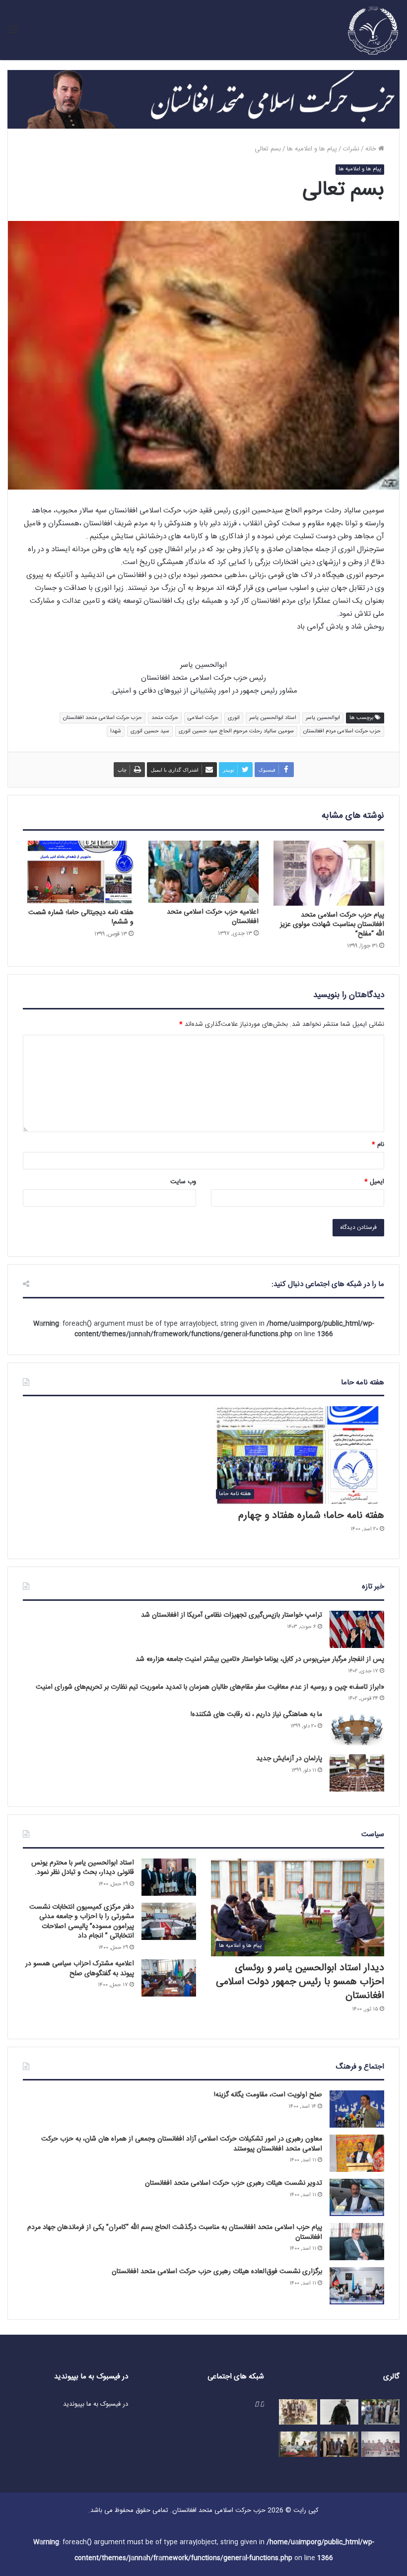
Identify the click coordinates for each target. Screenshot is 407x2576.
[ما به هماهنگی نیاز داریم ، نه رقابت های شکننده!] (357, 1729)
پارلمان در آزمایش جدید (289, 1759)
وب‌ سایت (183, 1182)
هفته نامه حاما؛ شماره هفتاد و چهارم (311, 1516)
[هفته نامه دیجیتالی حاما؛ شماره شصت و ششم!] (78, 872)
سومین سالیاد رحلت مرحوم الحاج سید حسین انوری (236, 731)
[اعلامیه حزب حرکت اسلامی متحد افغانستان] (204, 872)
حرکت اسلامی (203, 718)
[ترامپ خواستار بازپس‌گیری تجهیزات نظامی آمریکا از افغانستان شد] (357, 1629)
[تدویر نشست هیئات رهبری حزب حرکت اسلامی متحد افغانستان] (357, 2197)
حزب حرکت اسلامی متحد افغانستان (102, 718)
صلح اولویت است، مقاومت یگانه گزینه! (268, 2095)
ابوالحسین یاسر (323, 718)
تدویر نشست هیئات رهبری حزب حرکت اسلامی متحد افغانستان (234, 2183)
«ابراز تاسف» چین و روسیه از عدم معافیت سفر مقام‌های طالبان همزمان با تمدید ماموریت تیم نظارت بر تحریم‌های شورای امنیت (210, 1687)
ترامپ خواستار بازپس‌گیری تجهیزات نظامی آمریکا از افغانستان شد (232, 1615)
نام (378, 1145)
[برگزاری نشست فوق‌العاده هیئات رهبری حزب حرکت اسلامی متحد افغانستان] (357, 2286)
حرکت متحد (165, 718)
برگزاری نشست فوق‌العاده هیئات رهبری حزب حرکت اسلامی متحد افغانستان (217, 2272)
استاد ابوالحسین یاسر (273, 718)
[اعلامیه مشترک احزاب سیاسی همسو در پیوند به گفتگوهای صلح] (169, 1978)
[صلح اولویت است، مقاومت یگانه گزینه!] (357, 2109)
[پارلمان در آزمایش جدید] (357, 1773)
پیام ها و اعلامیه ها (312, 149)
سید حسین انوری (150, 731)
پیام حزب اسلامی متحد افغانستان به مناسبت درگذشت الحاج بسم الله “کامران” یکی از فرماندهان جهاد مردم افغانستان (175, 2232)
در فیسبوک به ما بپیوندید (96, 2404)
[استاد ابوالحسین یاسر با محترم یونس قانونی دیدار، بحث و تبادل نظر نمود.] (169, 1877)
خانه (372, 149)
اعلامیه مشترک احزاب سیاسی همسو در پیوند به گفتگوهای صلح (80, 1969)
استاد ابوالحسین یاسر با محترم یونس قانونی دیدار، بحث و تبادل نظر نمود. (83, 1868)
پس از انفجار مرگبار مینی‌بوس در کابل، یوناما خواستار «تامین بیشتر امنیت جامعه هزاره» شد (260, 1659)
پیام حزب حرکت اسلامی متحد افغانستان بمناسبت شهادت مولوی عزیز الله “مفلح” (332, 925)
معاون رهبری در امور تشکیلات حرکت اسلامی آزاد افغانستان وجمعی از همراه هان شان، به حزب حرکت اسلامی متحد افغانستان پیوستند (182, 2144)
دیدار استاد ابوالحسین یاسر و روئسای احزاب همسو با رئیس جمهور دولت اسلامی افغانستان (300, 1982)
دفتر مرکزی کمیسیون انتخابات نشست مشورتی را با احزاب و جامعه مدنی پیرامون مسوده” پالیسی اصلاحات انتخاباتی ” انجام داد (82, 1922)
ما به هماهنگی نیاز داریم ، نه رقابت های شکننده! (256, 1715)
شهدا (116, 731)
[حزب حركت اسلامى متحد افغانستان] (373, 30)
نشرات (351, 149)
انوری (234, 718)
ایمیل (374, 1182)
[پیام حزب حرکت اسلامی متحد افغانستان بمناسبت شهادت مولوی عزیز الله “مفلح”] (329, 873)
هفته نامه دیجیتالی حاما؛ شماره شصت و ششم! (81, 917)
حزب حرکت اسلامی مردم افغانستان (342, 731)
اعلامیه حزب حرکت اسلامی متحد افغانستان (213, 917)
